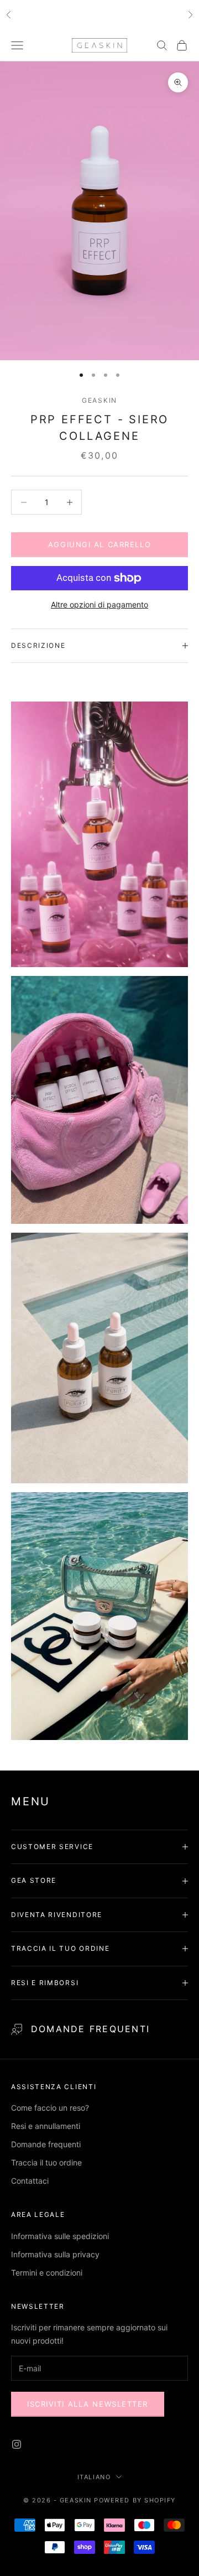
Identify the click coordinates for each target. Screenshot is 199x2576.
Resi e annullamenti (46, 2126)
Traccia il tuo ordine (46, 2162)
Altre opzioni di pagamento (99, 604)
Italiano (94, 2477)
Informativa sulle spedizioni (60, 2236)
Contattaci (30, 2181)
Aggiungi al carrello (99, 544)
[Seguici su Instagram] (17, 2444)
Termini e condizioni (47, 2273)
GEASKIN (99, 400)
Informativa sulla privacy (55, 2254)
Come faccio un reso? (50, 2108)
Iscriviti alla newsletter (88, 2404)
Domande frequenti (90, 2029)
